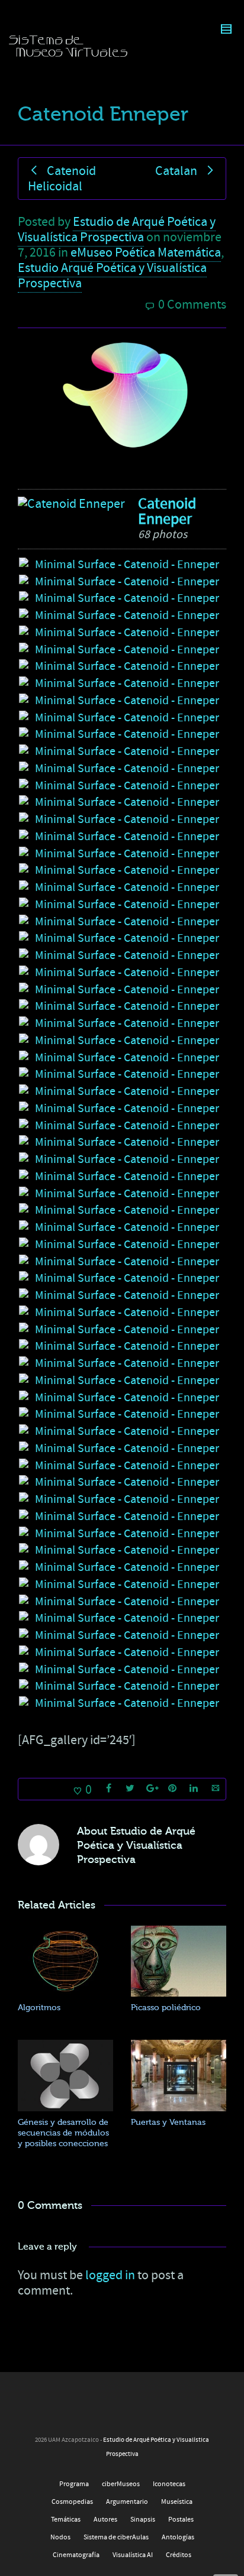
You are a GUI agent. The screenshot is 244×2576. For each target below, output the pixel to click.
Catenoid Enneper (167, 511)
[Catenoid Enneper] (71, 504)
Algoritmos (39, 2008)
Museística (177, 2502)
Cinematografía (76, 2555)
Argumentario (127, 2502)
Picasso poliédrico (166, 2008)
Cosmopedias (72, 2502)
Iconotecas (169, 2484)
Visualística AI (133, 2555)
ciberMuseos (121, 2484)
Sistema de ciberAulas (116, 2537)
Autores (105, 2520)
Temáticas (66, 2520)
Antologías (178, 2537)
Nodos (60, 2537)
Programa (74, 2484)
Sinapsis (143, 2520)
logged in (110, 2275)
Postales (181, 2520)
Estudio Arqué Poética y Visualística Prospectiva (112, 276)
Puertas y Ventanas (168, 2122)
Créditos (179, 2555)
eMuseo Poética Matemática (146, 253)
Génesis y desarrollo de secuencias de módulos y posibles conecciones (63, 2133)
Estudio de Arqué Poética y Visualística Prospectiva (117, 230)
